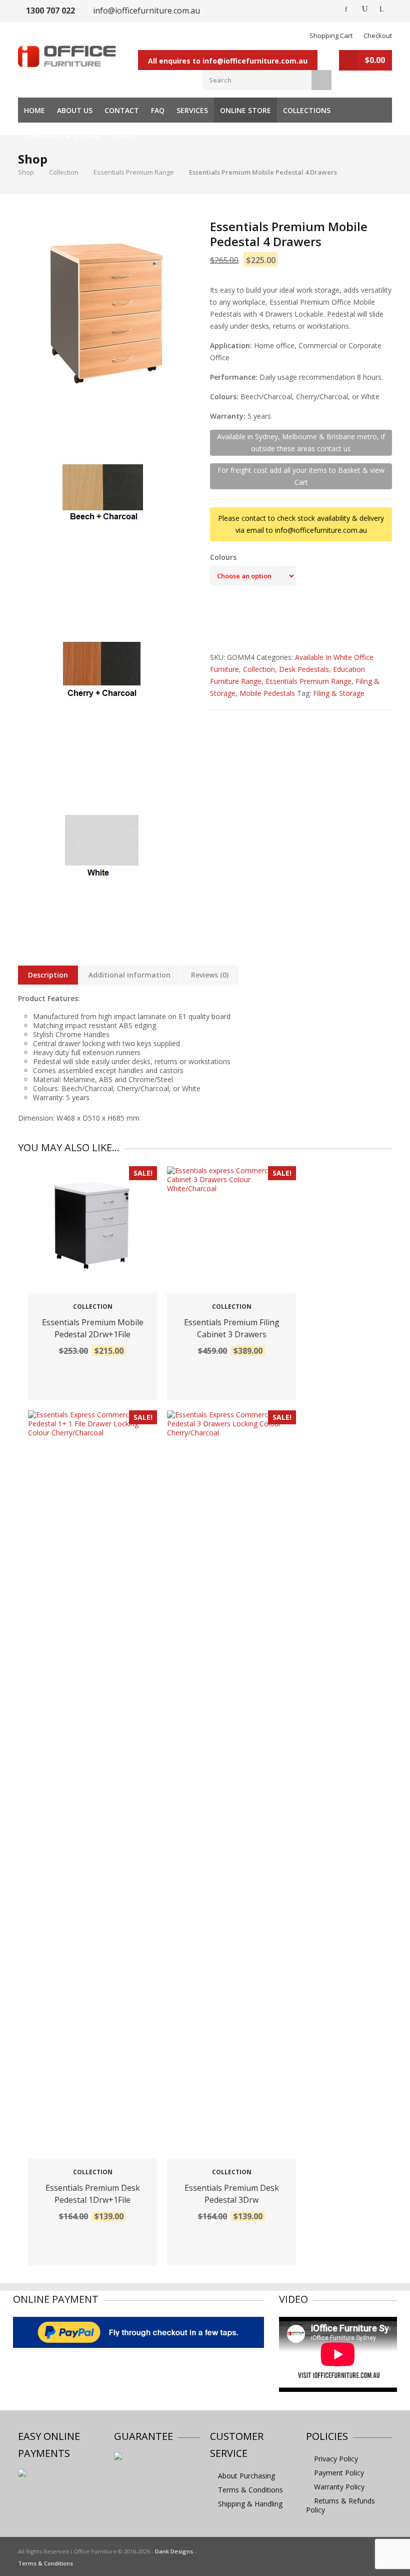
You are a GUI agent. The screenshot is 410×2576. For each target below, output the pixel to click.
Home (34, 110)
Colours (223, 557)
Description (48, 975)
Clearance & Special (61, 135)
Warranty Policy (339, 2487)
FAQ (158, 110)
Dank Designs (174, 2551)
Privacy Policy (336, 2459)
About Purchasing (246, 2476)
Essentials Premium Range (134, 172)
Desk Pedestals (304, 669)
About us (75, 110)
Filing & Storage (339, 693)
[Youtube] (365, 9)
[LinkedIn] (383, 9)
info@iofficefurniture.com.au (146, 11)
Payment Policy (339, 2473)
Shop (26, 172)
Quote (123, 135)
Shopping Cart (331, 36)
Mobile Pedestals (267, 693)
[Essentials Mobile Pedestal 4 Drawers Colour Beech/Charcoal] (106, 314)
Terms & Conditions (250, 2490)
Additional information (129, 975)
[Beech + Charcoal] (105, 496)
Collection (64, 172)
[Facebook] (347, 9)
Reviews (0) (210, 975)
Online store (245, 110)
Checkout (378, 36)
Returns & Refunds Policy (340, 2505)
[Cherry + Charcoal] (105, 671)
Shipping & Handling (250, 2504)
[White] (105, 846)
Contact (122, 110)
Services (192, 110)
